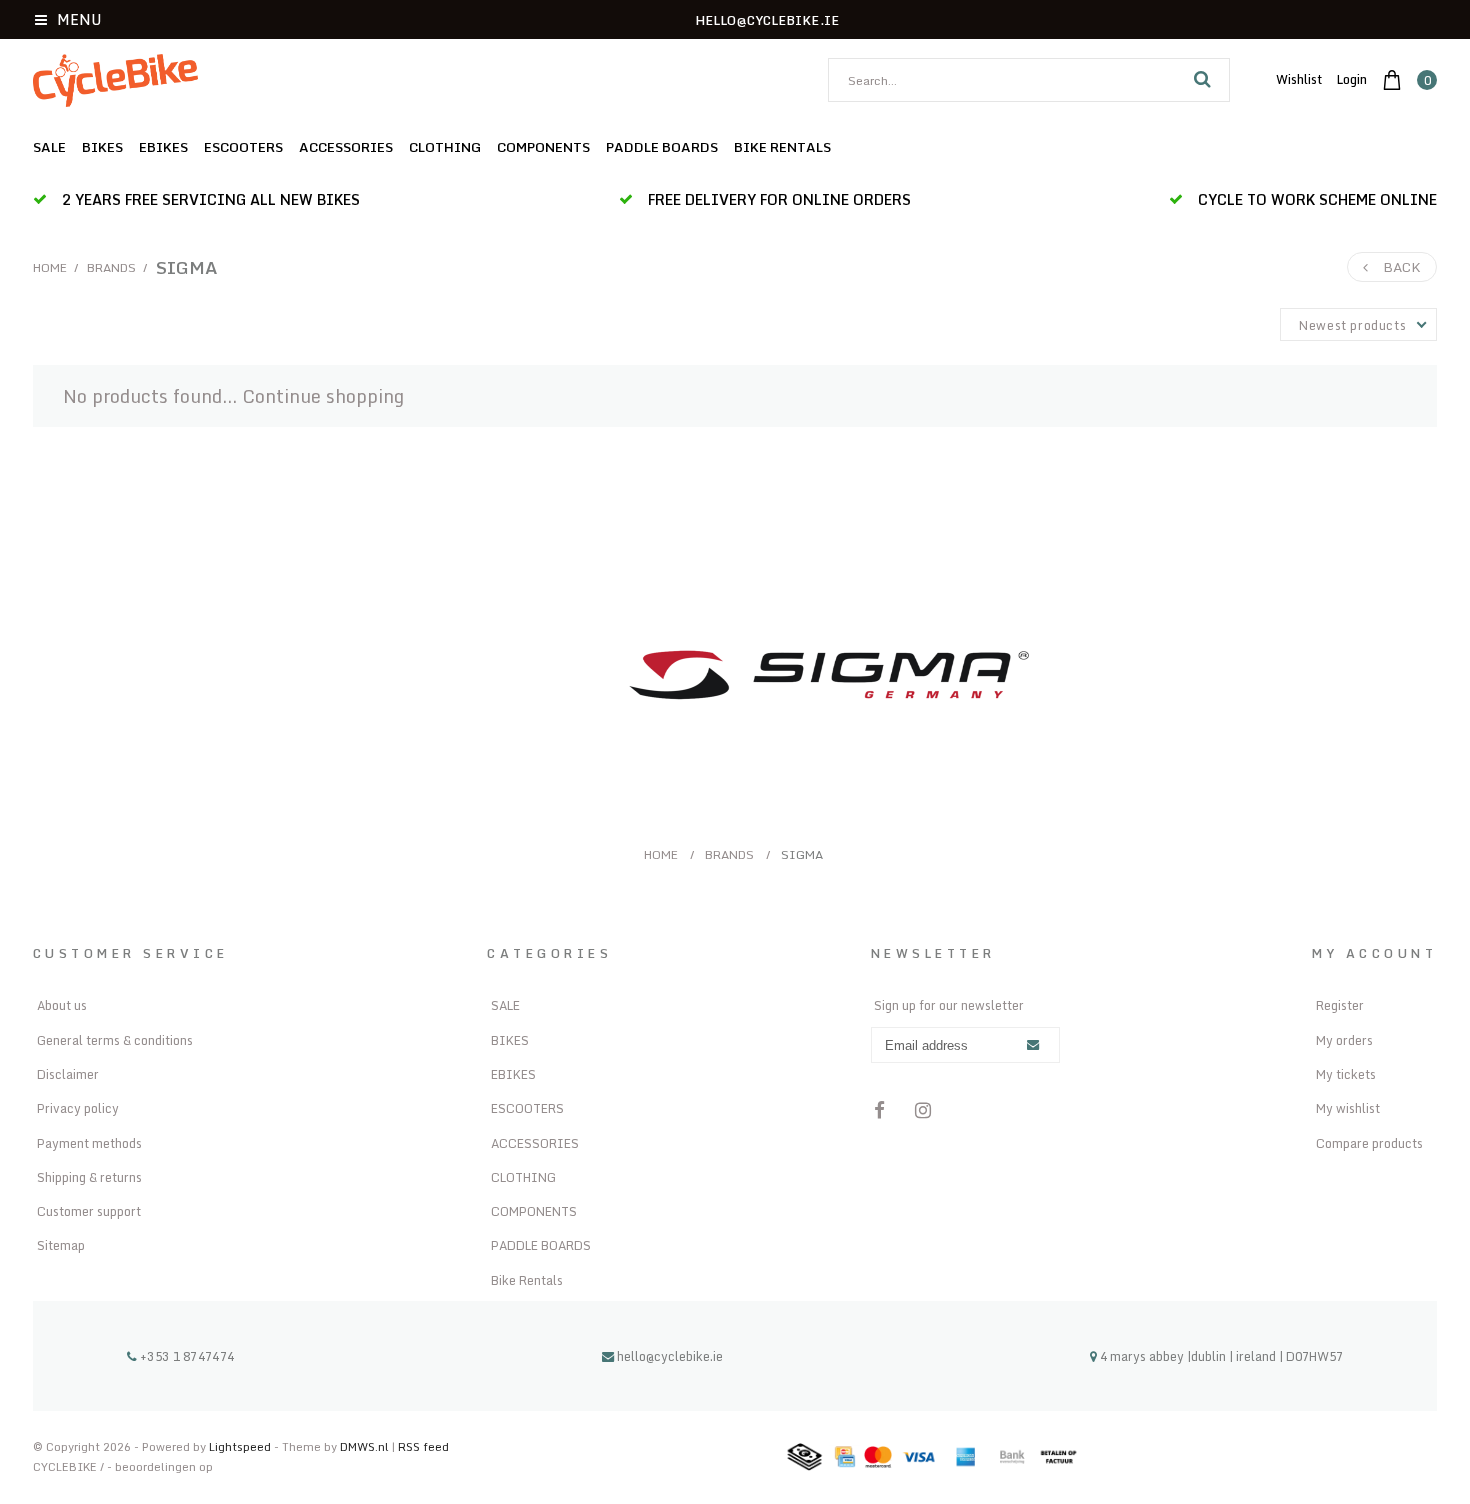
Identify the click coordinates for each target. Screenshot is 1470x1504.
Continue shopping (323, 396)
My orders (1344, 1040)
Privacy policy (78, 1108)
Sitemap (61, 1245)
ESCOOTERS (243, 147)
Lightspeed (240, 1446)
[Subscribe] (1033, 1046)
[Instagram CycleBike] (924, 1111)
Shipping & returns (89, 1177)
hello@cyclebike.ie (670, 1356)
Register (1340, 1005)
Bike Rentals (782, 147)
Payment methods (89, 1143)
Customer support (89, 1211)
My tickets (1346, 1074)
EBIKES (163, 147)
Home (50, 267)
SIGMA (187, 267)
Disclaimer (68, 1074)
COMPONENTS (543, 147)
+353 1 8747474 (185, 1356)
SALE (49, 147)
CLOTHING (445, 147)
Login (1352, 79)
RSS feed (423, 1446)
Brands (111, 267)
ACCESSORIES (346, 147)
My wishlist (1348, 1108)
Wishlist (1299, 79)
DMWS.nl (366, 1446)
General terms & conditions (115, 1040)
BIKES (102, 147)
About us (62, 1005)
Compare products (1369, 1143)
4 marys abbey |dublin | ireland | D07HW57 (1220, 1356)
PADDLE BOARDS (662, 147)
